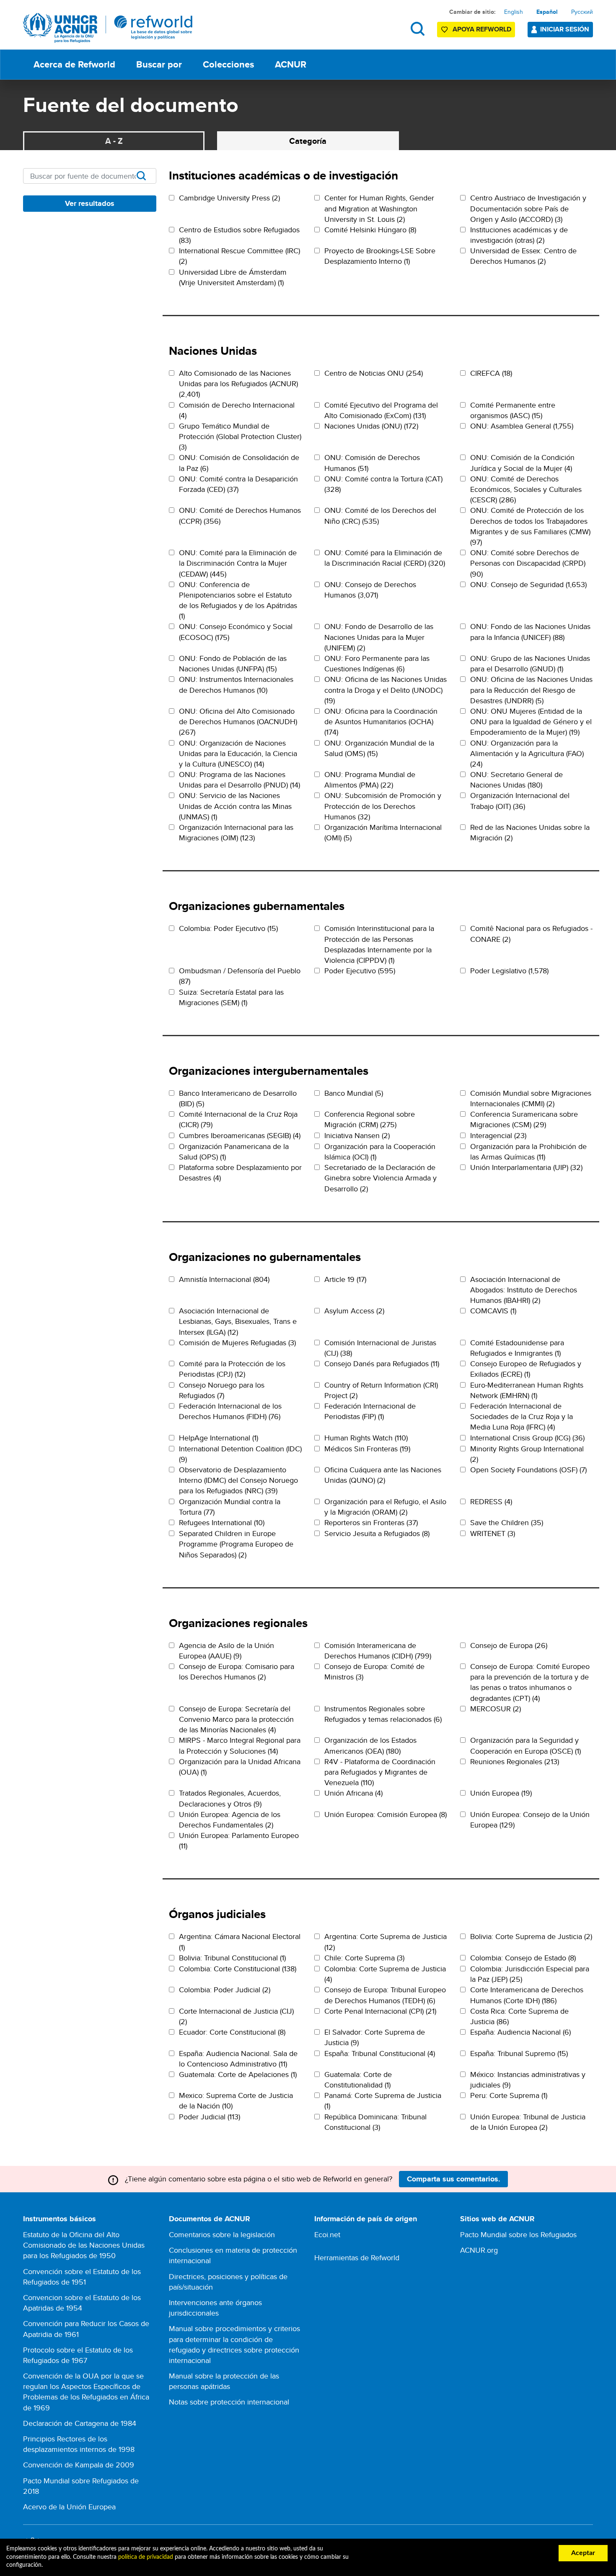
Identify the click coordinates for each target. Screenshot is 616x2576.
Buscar (418, 29)
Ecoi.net (327, 2234)
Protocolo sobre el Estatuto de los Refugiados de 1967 (78, 2355)
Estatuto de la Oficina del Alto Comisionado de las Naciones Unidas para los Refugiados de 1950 (84, 2245)
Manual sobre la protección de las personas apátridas (224, 2381)
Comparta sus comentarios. (454, 2179)
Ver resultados (90, 203)
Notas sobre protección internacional (229, 2402)
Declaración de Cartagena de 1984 (80, 2423)
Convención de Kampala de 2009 (79, 2465)
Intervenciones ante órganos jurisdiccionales (215, 2308)
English (514, 12)
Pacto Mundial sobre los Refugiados (518, 2234)
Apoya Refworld (482, 29)
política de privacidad (146, 2557)
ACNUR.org (479, 2250)
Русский (582, 12)
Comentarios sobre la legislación (222, 2234)
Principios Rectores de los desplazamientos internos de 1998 (79, 2444)
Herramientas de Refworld (357, 2258)
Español (547, 12)
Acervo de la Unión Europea (69, 2507)
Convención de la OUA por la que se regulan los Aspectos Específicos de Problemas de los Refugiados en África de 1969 (86, 2392)
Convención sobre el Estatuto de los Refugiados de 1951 (82, 2277)
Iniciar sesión (565, 29)
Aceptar (583, 2553)
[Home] (108, 28)
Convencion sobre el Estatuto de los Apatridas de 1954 (82, 2303)
